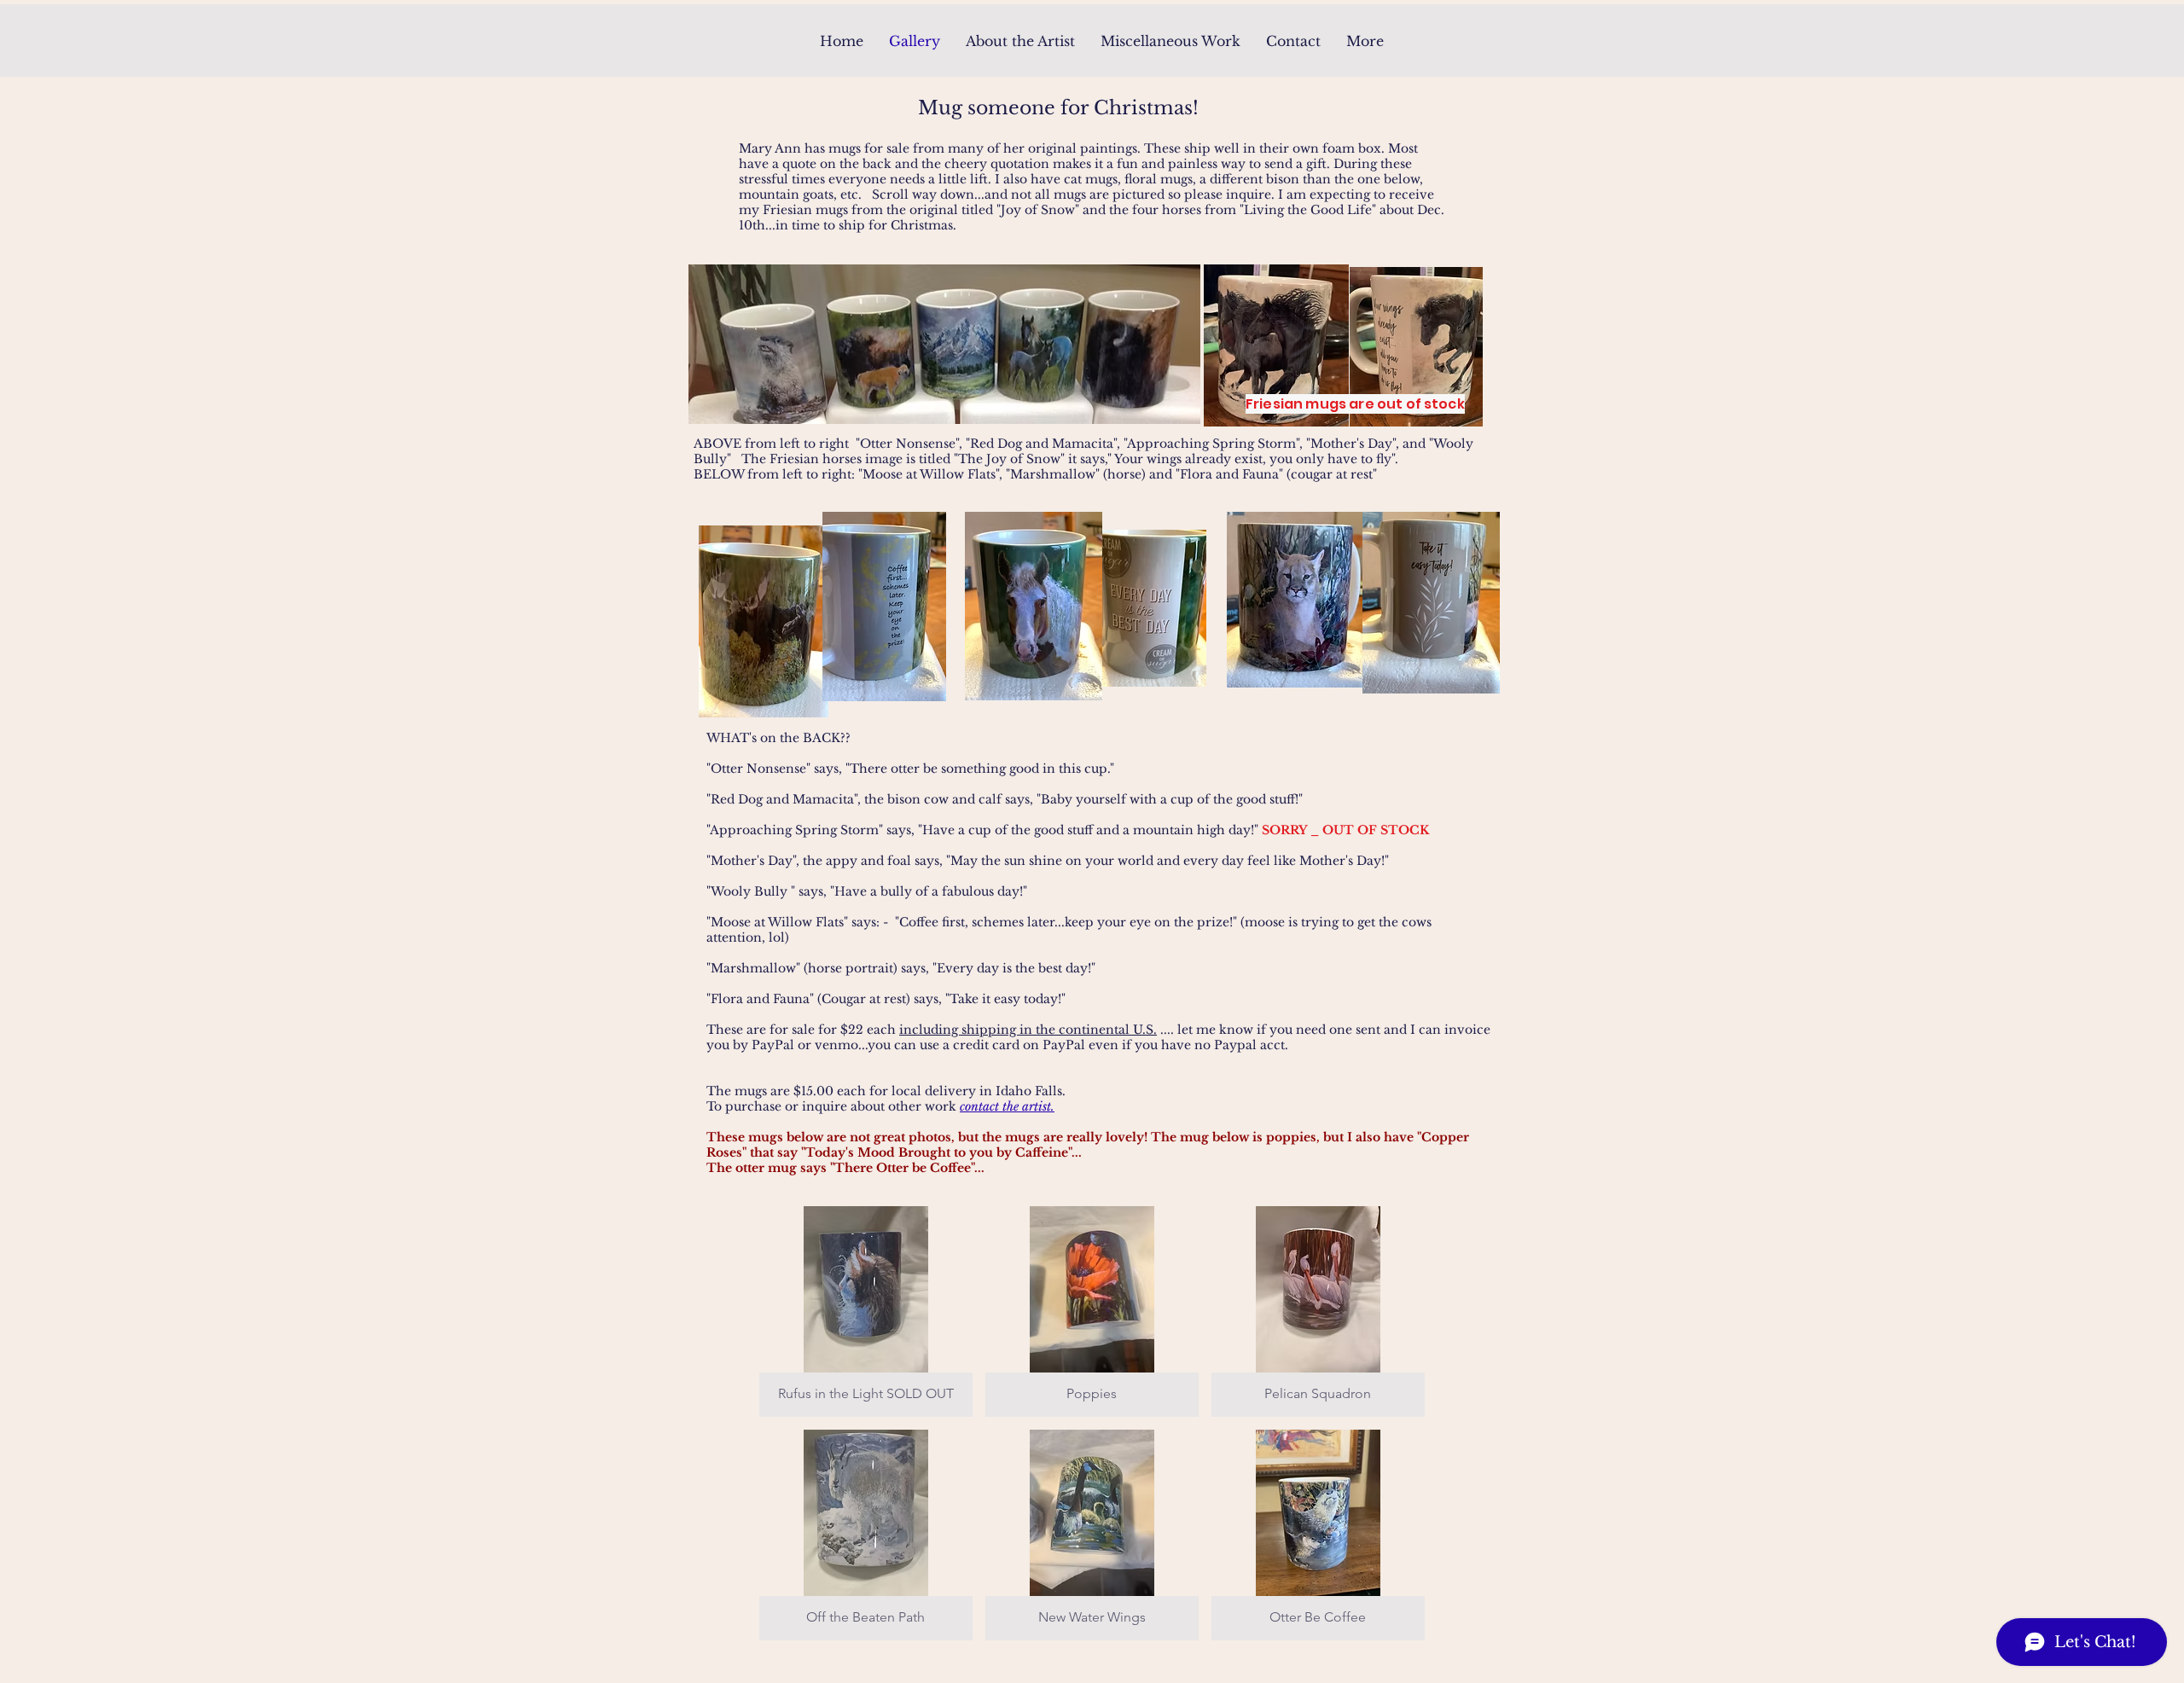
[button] (866, 1312)
